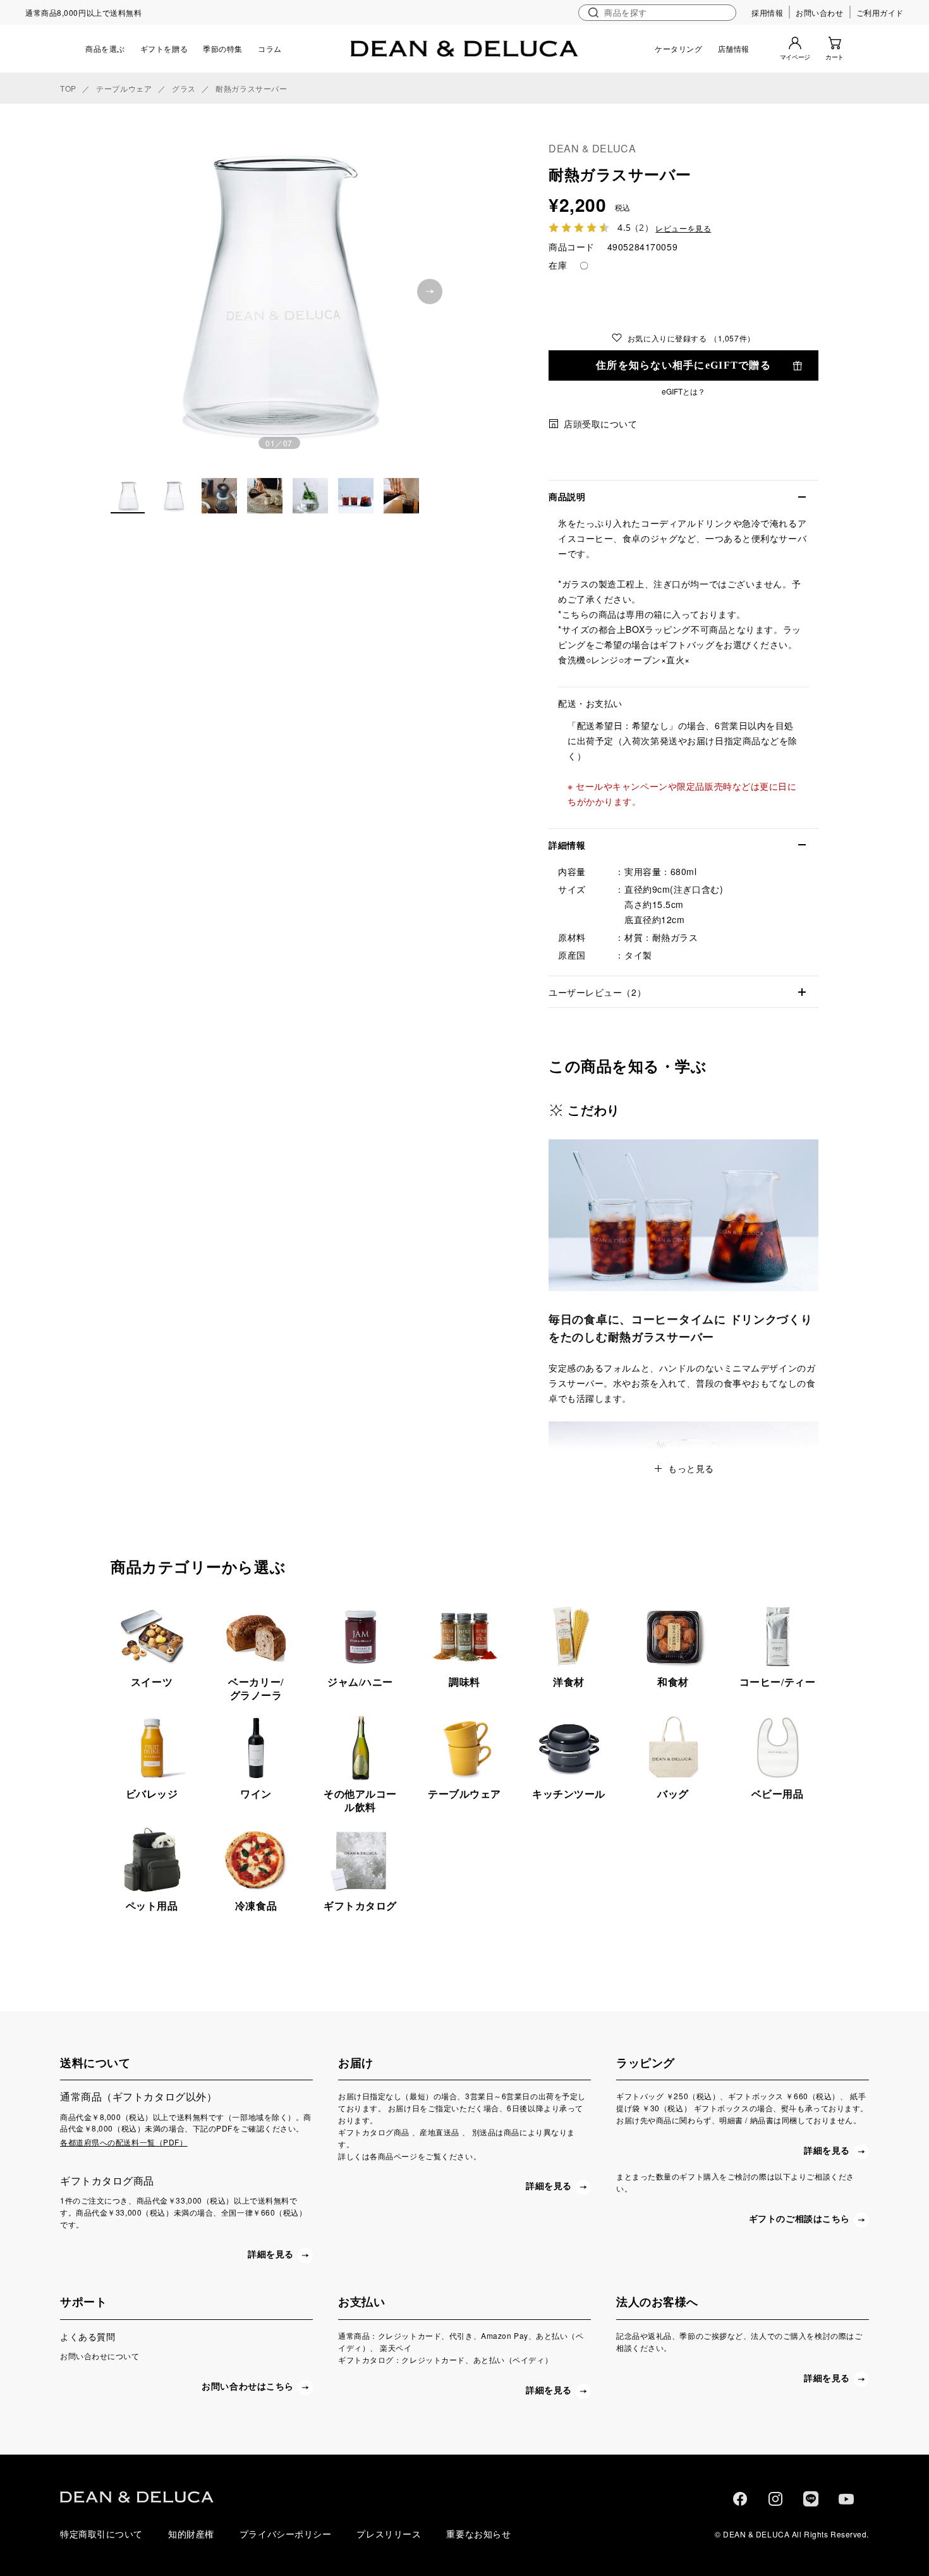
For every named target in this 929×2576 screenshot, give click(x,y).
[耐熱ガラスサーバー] (279, 289)
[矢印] (430, 291)
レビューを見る (683, 229)
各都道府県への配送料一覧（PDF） (124, 2142)
